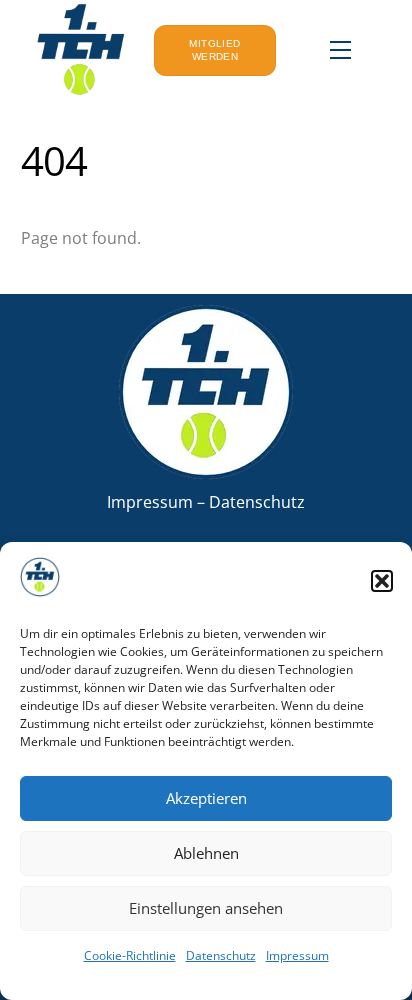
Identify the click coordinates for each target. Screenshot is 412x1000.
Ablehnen (206, 853)
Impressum (297, 955)
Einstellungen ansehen (206, 908)
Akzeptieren (206, 798)
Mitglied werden (214, 50)
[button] (382, 581)
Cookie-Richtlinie (130, 955)
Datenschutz (221, 955)
